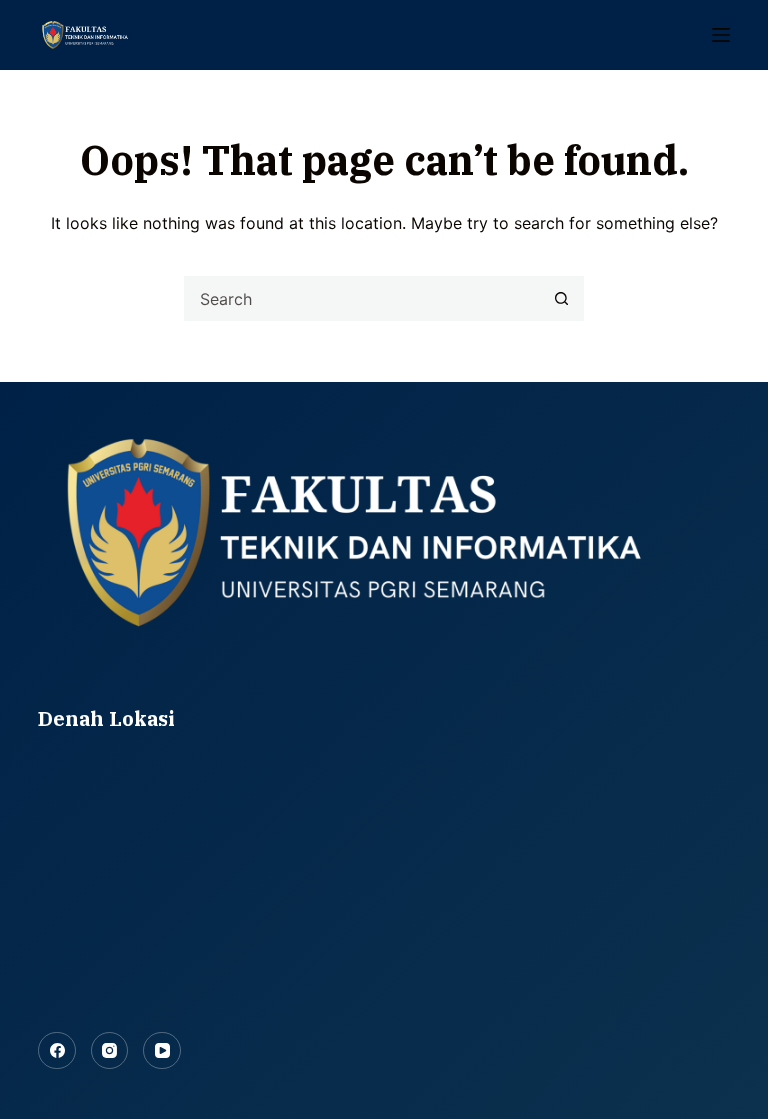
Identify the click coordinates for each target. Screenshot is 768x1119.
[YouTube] (162, 1051)
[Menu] (721, 35)
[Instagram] (110, 1051)
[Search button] (561, 298)
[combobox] (362, 298)
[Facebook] (57, 1051)
